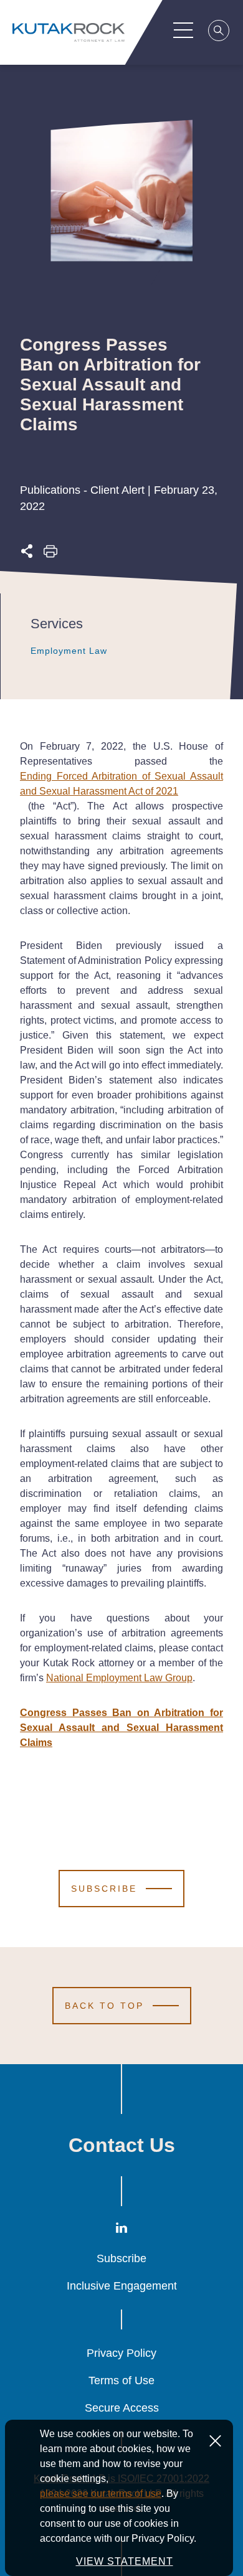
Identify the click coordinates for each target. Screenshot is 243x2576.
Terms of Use (121, 2380)
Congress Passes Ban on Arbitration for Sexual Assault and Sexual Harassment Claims (121, 1728)
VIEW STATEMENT (125, 2561)
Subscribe (121, 2258)
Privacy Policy (121, 2353)
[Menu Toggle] (183, 30)
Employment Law (69, 651)
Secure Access (122, 2408)
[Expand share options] (27, 554)
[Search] (219, 32)
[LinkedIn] (121, 2230)
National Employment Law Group (119, 1678)
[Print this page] (50, 554)
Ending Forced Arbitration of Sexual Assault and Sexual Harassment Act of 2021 (121, 784)
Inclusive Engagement (122, 2286)
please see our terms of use (101, 2493)
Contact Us (122, 2145)
